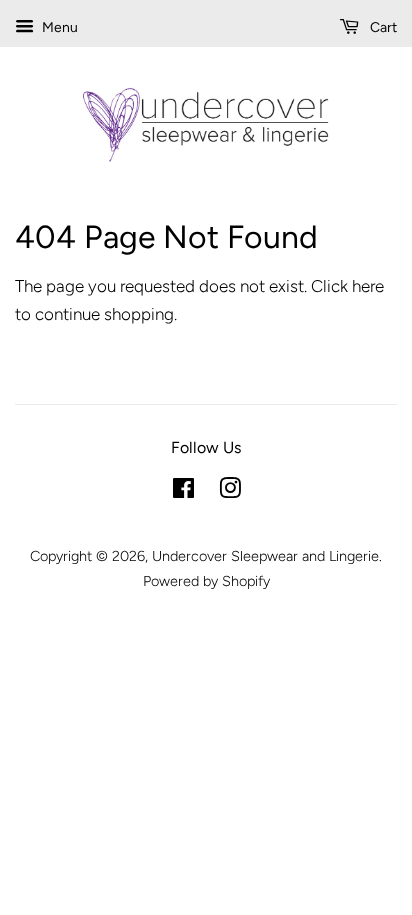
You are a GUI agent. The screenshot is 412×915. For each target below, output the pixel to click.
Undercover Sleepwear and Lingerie (265, 556)
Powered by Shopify (206, 581)
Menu (58, 27)
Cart (382, 27)
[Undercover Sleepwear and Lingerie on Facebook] (183, 492)
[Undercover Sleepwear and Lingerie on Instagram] (230, 492)
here (368, 286)
